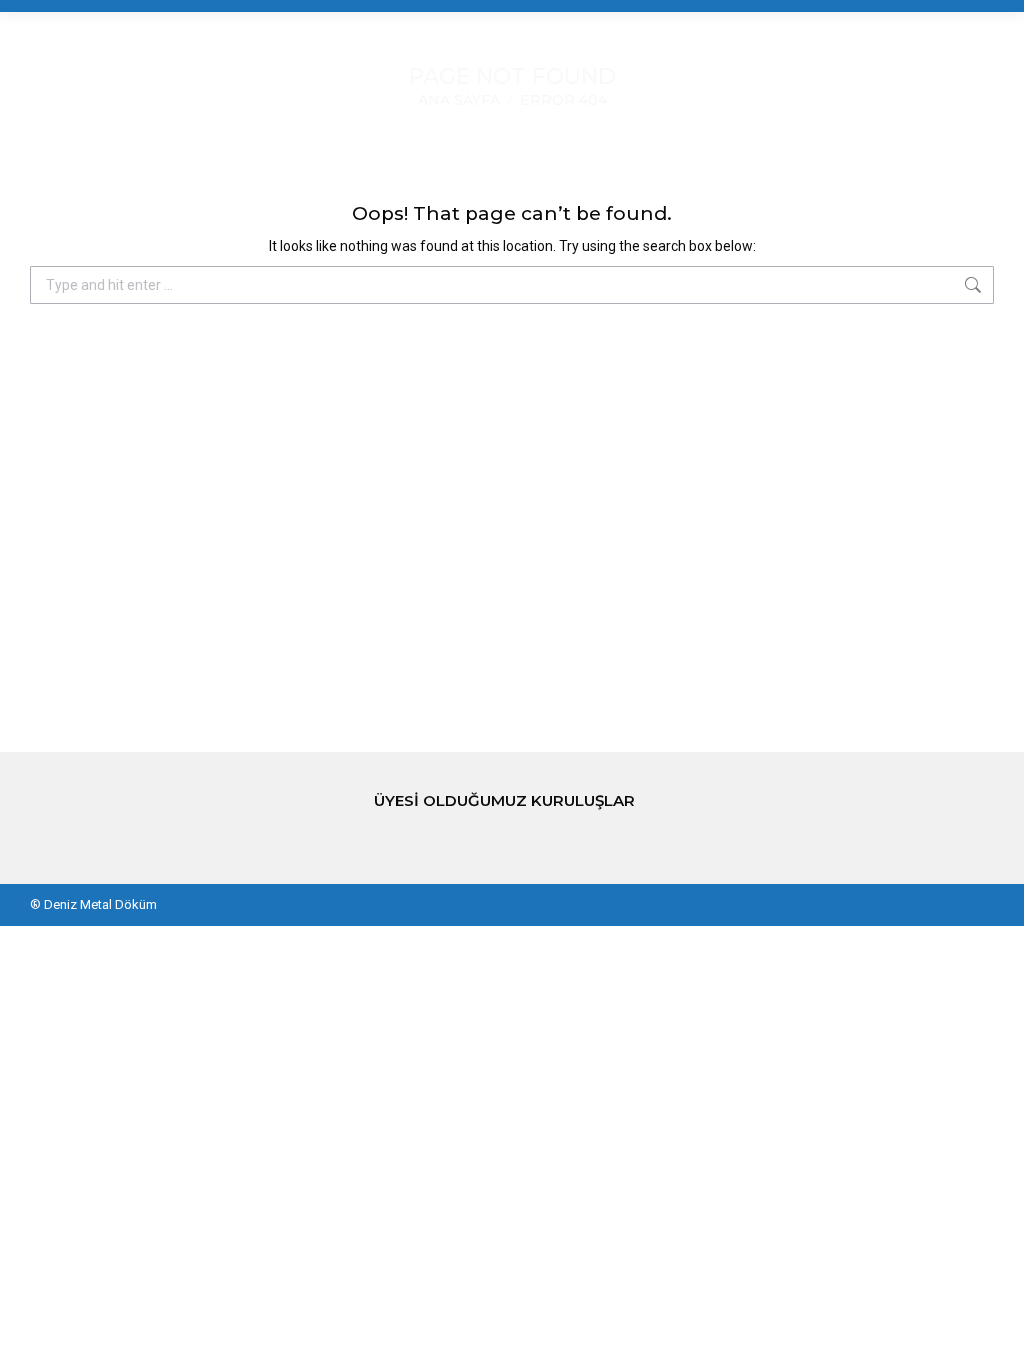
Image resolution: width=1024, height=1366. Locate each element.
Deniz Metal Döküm (100, 904)
